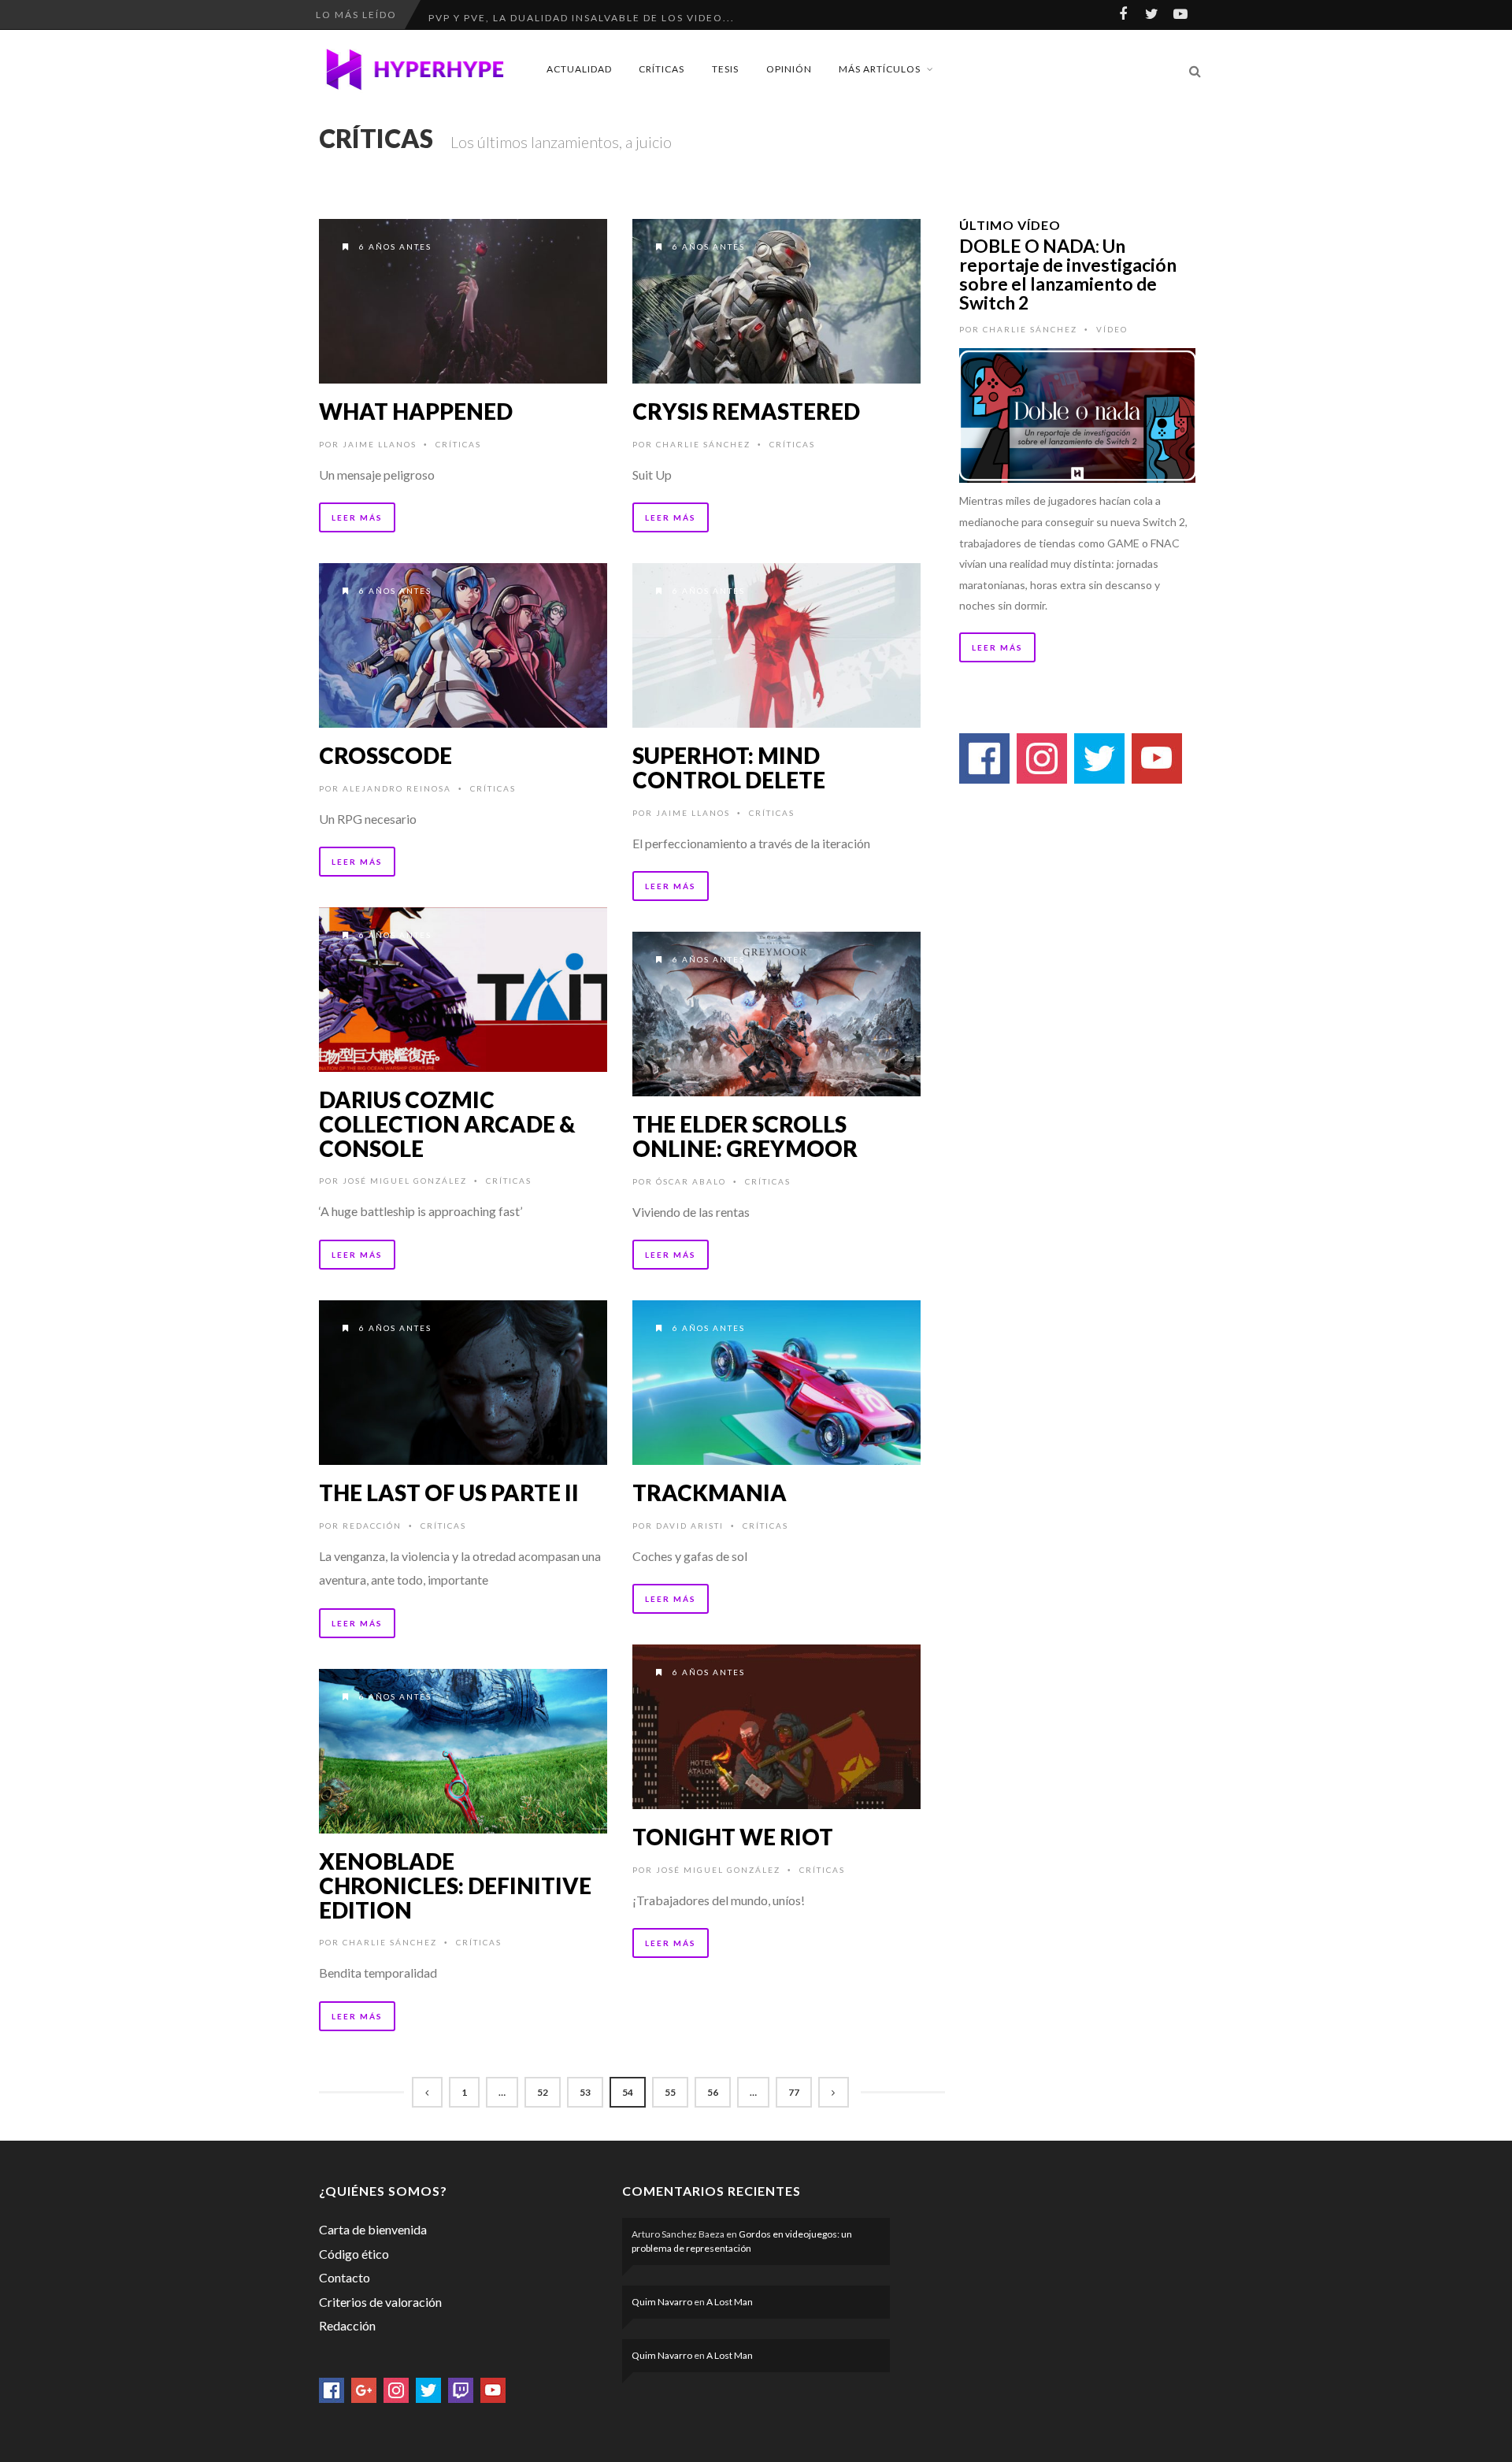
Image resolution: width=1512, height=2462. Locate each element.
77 (794, 2092)
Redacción (372, 1526)
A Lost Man (730, 2302)
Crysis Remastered (746, 411)
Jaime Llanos (380, 444)
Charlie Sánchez (703, 444)
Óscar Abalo (691, 1181)
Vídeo (1112, 329)
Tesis (725, 69)
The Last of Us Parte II (449, 1492)
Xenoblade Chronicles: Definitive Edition (455, 1885)
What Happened (416, 411)
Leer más (357, 517)
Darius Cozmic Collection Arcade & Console (447, 1124)
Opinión (789, 69)
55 (670, 2092)
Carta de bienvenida (373, 2229)
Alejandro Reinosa (397, 788)
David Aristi (690, 1526)
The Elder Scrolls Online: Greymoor (745, 1136)
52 (543, 2092)
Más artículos (880, 69)
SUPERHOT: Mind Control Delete (729, 768)
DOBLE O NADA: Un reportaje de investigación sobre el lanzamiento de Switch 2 (1068, 274)
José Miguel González (405, 1181)
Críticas (661, 69)
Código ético (354, 2254)
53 (585, 2092)
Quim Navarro (662, 2302)
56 (713, 2092)
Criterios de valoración (380, 2302)
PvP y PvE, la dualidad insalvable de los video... (582, 15)
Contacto (345, 2277)
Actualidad (579, 69)
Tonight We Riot (733, 1837)
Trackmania (710, 1492)
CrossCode (385, 755)
